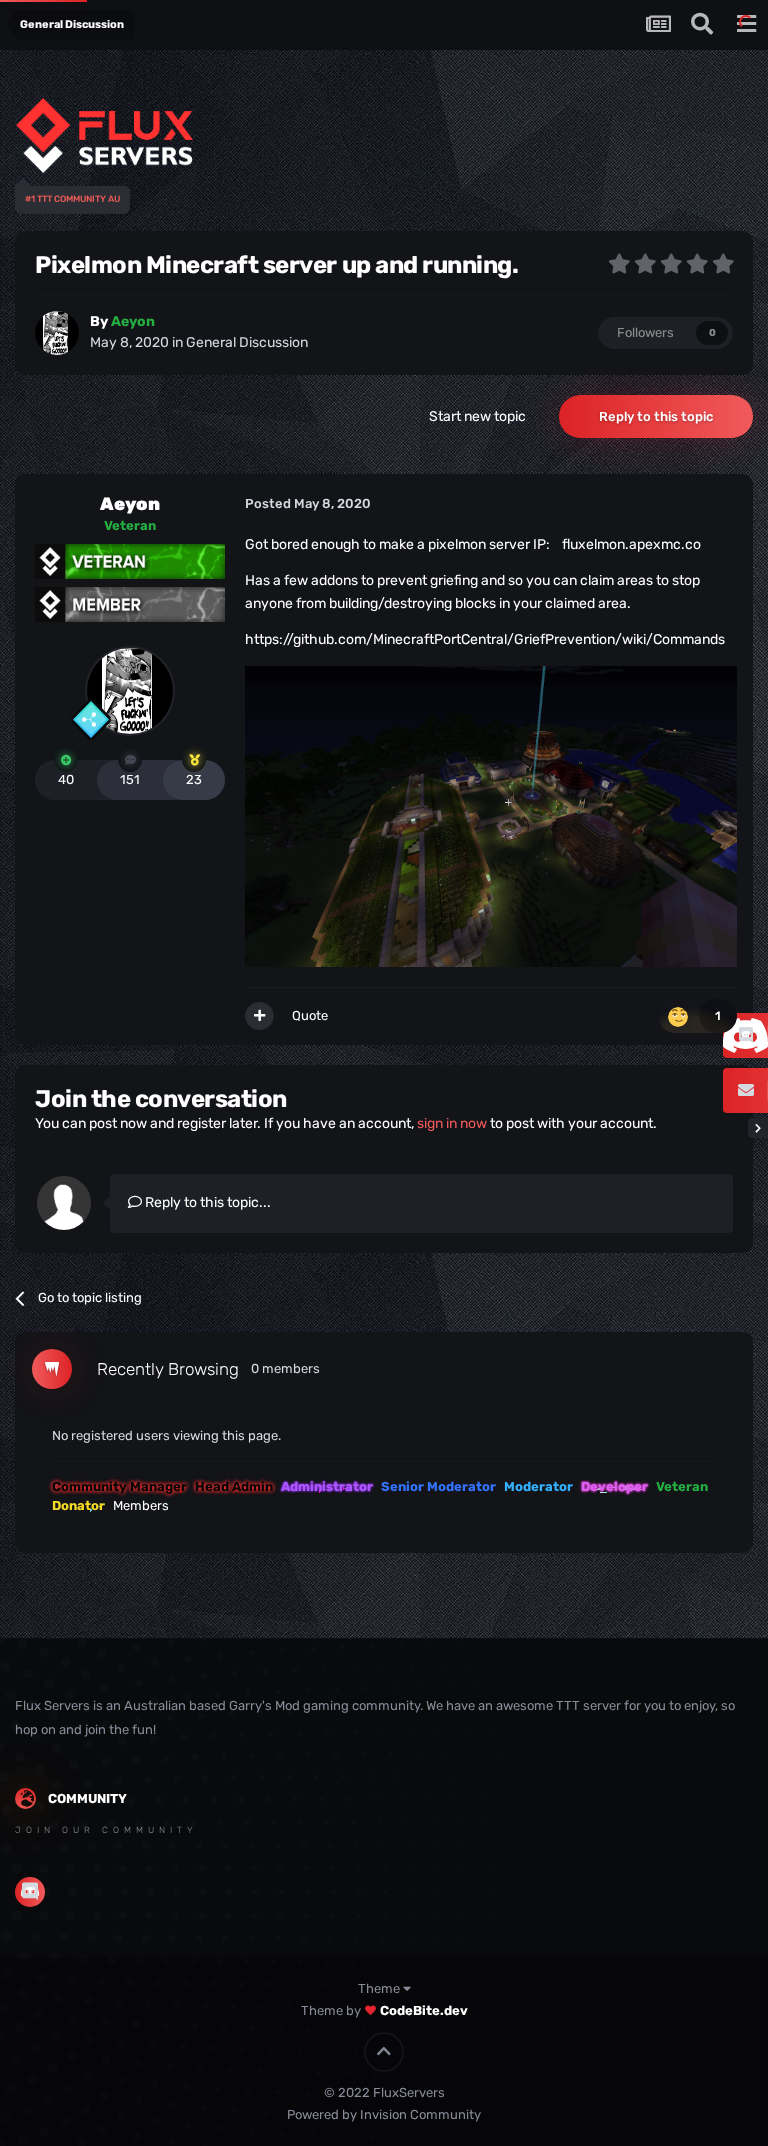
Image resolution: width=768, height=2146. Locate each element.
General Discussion (247, 342)
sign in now (452, 1123)
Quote (310, 1015)
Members (141, 1505)
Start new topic (477, 416)
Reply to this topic (656, 416)
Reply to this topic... (206, 1202)
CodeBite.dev (424, 2010)
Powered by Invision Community (384, 2114)
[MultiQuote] (259, 1016)
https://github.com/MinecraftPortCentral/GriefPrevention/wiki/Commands (485, 639)
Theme (380, 1988)
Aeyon (130, 504)
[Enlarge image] (491, 815)
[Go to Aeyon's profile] (57, 333)
